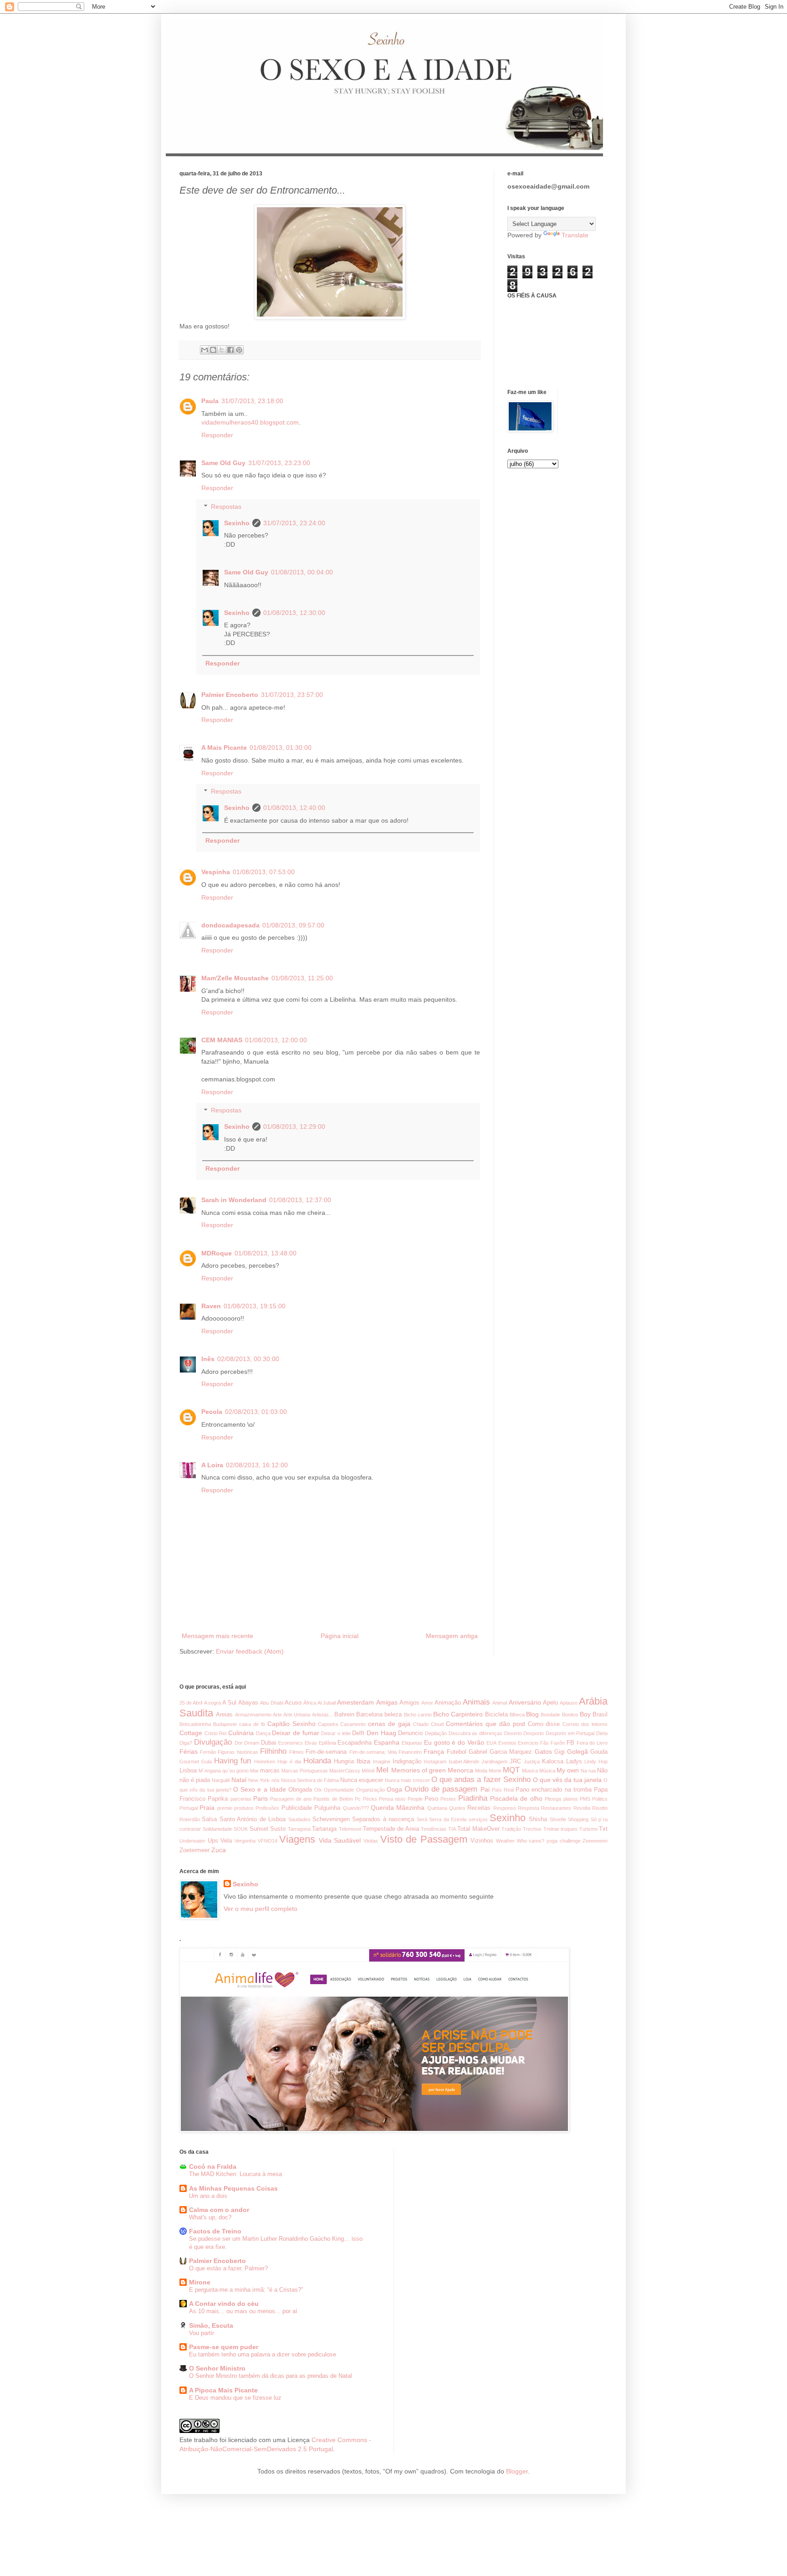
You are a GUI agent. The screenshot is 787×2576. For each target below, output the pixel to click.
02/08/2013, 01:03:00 (256, 1412)
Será (422, 1819)
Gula (207, 1762)
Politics (600, 1799)
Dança (263, 1733)
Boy (585, 1714)
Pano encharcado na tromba (554, 1790)
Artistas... (322, 1715)
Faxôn (558, 1743)
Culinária (241, 1733)
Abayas (248, 1703)
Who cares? (531, 1841)
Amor (427, 1703)
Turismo (588, 1829)
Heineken (265, 1762)
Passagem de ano (291, 1799)
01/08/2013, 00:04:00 (302, 572)
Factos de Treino (215, 2231)
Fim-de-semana (326, 1752)
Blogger (517, 2471)
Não (602, 1771)
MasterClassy (345, 1771)
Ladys (574, 1762)
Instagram (435, 1762)
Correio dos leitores (585, 1724)
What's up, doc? (210, 2217)
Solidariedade (217, 1829)
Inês (208, 1359)
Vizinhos (482, 1841)
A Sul (229, 1703)
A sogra (212, 1703)
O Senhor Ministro (217, 2368)
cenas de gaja (389, 1724)
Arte (277, 1715)
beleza (393, 1715)
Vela (226, 1841)
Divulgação (213, 1742)
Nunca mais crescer (407, 1780)
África (310, 1703)
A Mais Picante (224, 748)
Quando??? (356, 1808)
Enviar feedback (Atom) (250, 1651)
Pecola (212, 1412)
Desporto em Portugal (570, 1733)
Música (547, 1771)
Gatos (543, 1751)
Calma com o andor (219, 2210)
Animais (476, 1702)
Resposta (529, 1808)
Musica (530, 1771)
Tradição (511, 1829)
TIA (452, 1829)
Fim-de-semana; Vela (373, 1752)
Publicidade (297, 1808)
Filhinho (273, 1751)
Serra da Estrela (448, 1819)
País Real (503, 1790)
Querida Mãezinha (398, 1808)
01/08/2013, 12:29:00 (294, 1127)
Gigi (560, 1752)
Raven (211, 1306)
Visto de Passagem (424, 1839)
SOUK (241, 1829)
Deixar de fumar (295, 1733)
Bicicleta (496, 1715)
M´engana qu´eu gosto (224, 1771)
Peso (431, 1799)
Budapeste (225, 1724)
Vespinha (216, 872)
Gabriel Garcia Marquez (500, 1752)
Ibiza (363, 1761)
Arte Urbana (297, 1715)
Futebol (457, 1752)
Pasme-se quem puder (224, 2347)
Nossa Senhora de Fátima (310, 1780)
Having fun (233, 1761)
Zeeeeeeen (595, 1841)
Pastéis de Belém (333, 1799)
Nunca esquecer (362, 1780)
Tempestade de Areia (391, 1829)
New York (259, 1780)
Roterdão (190, 1819)
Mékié (368, 1771)
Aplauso (569, 1703)
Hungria (344, 1762)
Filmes (296, 1752)
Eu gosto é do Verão (454, 1742)
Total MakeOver (478, 1829)
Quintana (437, 1808)
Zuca (219, 1850)
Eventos (507, 1743)
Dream (252, 1743)
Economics (291, 1743)
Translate (575, 235)
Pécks (370, 1799)
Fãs (544, 1743)
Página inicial (340, 1636)
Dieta (602, 1733)
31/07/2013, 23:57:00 (292, 695)
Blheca (517, 1715)
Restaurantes (556, 1808)
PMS (585, 1799)
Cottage (191, 1733)
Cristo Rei (216, 1733)
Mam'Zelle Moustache (235, 978)
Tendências (434, 1829)
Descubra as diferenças (475, 1733)
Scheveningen (331, 1819)
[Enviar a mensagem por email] (204, 350)
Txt (603, 1829)
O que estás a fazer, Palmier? (228, 2268)
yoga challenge (564, 1841)
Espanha (387, 1742)
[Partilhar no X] (222, 350)
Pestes (448, 1799)
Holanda (317, 1761)
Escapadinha (355, 1743)
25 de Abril (191, 1703)
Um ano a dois (208, 2196)
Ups (213, 1841)
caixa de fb (252, 1724)
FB (570, 1743)
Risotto (600, 1808)
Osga (394, 1789)
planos (571, 1799)
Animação (448, 1703)
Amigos (409, 1703)
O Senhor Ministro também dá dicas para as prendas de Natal (271, 2376)
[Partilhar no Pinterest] (239, 350)
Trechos (532, 1829)
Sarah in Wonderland (234, 1200)
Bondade (550, 1715)
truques (569, 1829)
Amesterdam (355, 1702)
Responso (505, 1808)
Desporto (534, 1733)
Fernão (208, 1752)
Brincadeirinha (195, 1724)
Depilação (436, 1733)
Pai (485, 1789)
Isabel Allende (464, 1762)
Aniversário (525, 1702)
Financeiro (410, 1752)
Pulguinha (327, 1808)
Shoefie (558, 1819)
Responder (217, 435)
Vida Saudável (340, 1840)
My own (568, 1770)
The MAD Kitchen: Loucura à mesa (235, 2174)
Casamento (353, 1724)
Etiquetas (412, 1743)
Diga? (186, 1743)
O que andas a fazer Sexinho (481, 1780)
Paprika (218, 1799)
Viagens (297, 1839)
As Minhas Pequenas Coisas (233, 2188)
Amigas (387, 1702)
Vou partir (202, 2333)
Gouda (599, 1752)
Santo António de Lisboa (253, 1819)
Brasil (600, 1715)
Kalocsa (553, 1762)
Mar (254, 1771)
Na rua (588, 1771)
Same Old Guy (223, 463)
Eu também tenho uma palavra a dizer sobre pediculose (263, 2354)
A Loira (212, 1465)
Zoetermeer (194, 1850)
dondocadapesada (230, 925)
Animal (500, 1703)
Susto (278, 1829)
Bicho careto (418, 1715)
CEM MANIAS (222, 1040)
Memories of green (419, 1770)
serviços (478, 1819)
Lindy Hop (596, 1762)
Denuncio (410, 1733)
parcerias (241, 1799)
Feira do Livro (592, 1743)
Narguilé (221, 1780)
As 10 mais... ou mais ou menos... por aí (243, 2311)
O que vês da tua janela (567, 1780)
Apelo (550, 1703)
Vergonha (245, 1841)
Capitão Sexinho (291, 1724)
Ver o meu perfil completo (261, 1909)
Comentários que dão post (485, 1724)
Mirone (200, 2282)
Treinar (551, 1829)
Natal (239, 1780)
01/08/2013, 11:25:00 (302, 978)
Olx (318, 1790)
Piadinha (473, 1798)
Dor (239, 1743)
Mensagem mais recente (217, 1636)
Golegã (577, 1751)
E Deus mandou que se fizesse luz (235, 2398)
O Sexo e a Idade (260, 1789)
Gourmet (189, 1762)
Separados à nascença (383, 1819)
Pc (358, 1799)
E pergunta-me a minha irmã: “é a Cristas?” (246, 2290)
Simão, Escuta (211, 2325)
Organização (371, 1790)
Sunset (259, 1829)
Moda (481, 1771)
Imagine (382, 1762)
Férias (189, 1751)
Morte (495, 1771)
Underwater (192, 1841)
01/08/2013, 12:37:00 (300, 1200)
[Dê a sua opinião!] (213, 350)
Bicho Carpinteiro (458, 1714)
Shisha (538, 1819)
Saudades (299, 1819)
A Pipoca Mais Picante (223, 2390)
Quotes (457, 1808)
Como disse (544, 1724)
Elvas (311, 1743)
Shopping (578, 1819)
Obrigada (300, 1790)
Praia (207, 1808)
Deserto (513, 1733)
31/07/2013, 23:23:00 (279, 463)
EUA (491, 1743)
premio (225, 1808)
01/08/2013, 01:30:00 (281, 748)
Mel (382, 1770)
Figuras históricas (238, 1752)
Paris (261, 1798)
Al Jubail (327, 1703)
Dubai (268, 1743)
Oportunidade (339, 1790)
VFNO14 (268, 1841)
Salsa (209, 1819)
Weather (505, 1841)
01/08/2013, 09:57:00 (293, 925)
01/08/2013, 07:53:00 (264, 872)
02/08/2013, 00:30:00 (248, 1359)
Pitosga (553, 1799)
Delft (358, 1733)
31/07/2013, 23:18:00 (252, 401)
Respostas (226, 507)
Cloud (437, 1724)
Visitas (371, 1841)
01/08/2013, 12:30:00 (294, 613)
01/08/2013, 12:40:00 (294, 808)
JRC (515, 1762)
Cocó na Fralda (213, 2166)
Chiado (421, 1724)
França (434, 1751)
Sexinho (237, 523)
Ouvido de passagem (441, 1789)
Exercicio (528, 1743)
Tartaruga (324, 1829)
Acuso (293, 1703)
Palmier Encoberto (230, 695)
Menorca (460, 1770)
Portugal (189, 1808)
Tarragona (299, 1829)
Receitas (479, 1808)
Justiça (532, 1762)
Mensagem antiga (452, 1636)
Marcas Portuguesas (305, 1771)
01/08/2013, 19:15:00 (255, 1306)
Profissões (267, 1808)
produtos (244, 1808)
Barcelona (369, 1715)
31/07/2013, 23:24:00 (294, 523)
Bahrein (344, 1715)
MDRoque (217, 1253)
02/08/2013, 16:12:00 (257, 1465)
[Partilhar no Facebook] (230, 350)
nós (276, 1780)
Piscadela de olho (516, 1798)
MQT (511, 1770)
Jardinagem (494, 1762)
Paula (210, 401)
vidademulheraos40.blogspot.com (250, 422)
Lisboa (188, 1771)
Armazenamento (253, 1715)
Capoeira (328, 1724)
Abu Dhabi (271, 1703)
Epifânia (327, 1743)
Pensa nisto (392, 1799)
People (415, 1799)
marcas (270, 1771)
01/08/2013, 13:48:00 (266, 1253)
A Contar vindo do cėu (224, 2304)
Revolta (582, 1808)
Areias (224, 1715)
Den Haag (381, 1733)
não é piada (195, 1780)
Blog (532, 1714)
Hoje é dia (289, 1762)
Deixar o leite (336, 1733)
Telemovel (350, 1829)
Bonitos (570, 1715)
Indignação (407, 1762)
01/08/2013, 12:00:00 (276, 1040)
